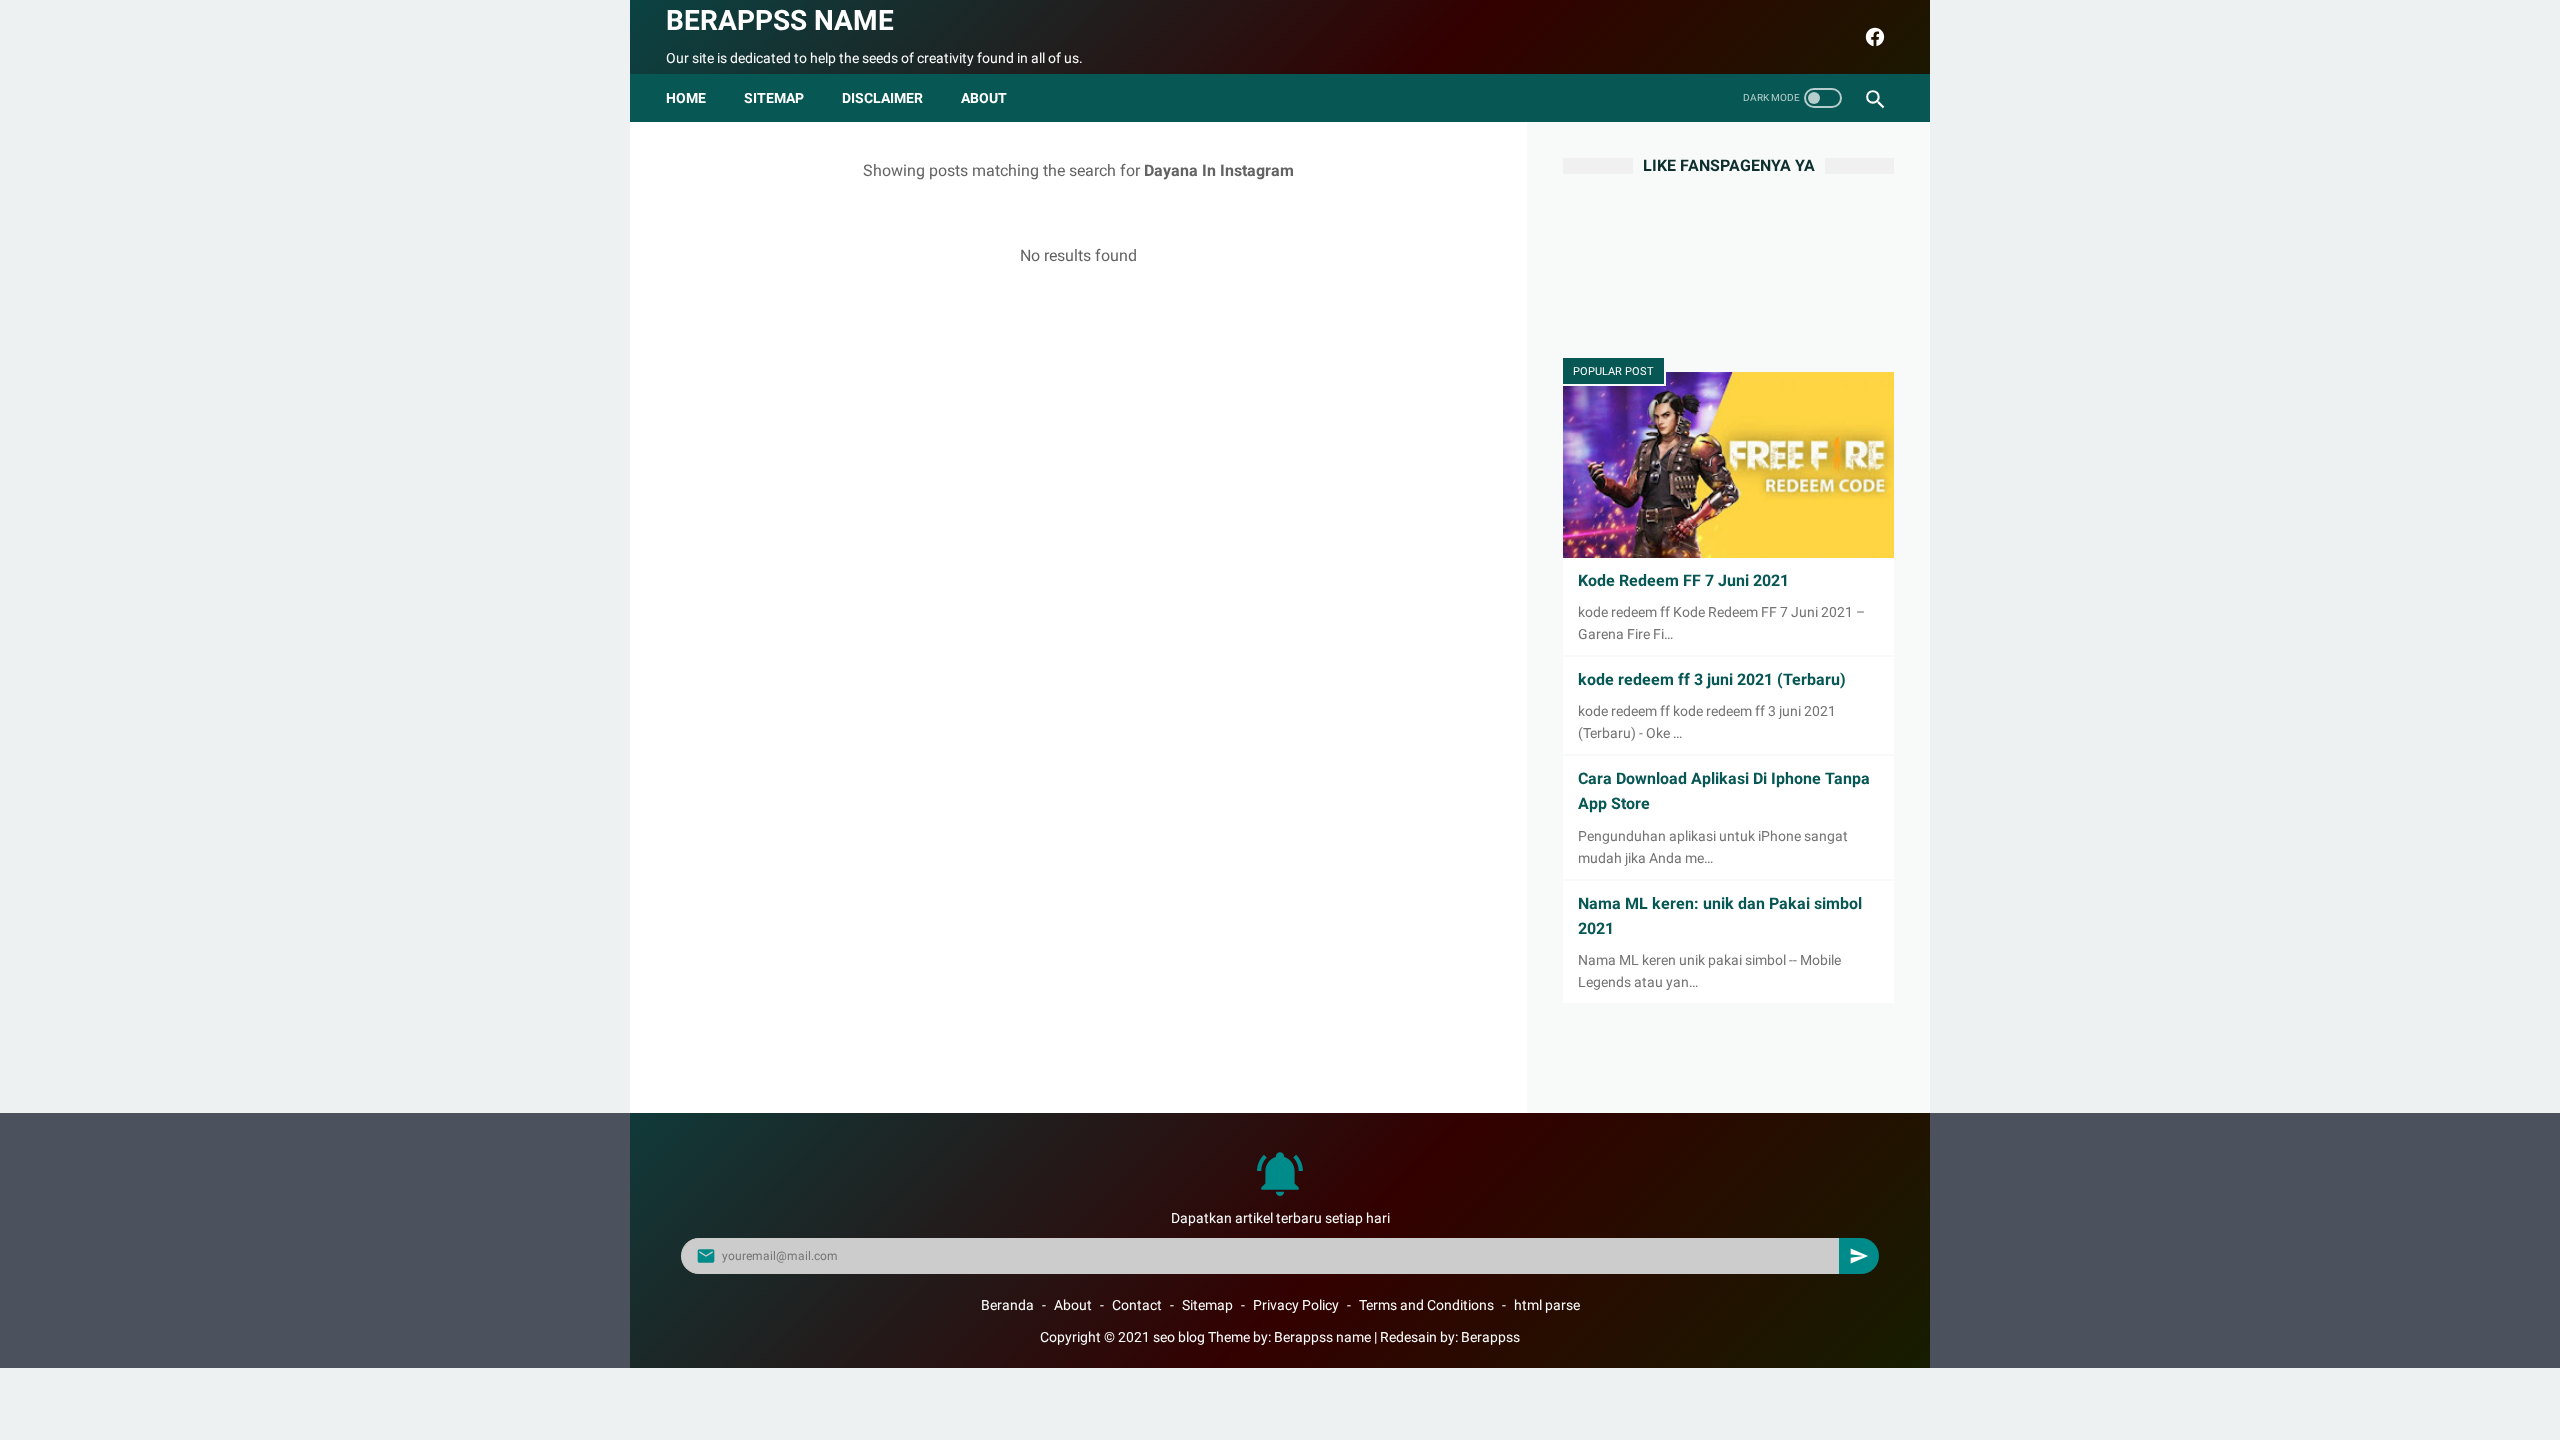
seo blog (1179, 1337)
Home (686, 98)
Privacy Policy (1296, 1305)
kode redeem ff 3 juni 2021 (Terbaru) (1712, 679)
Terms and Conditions (1426, 1305)
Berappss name (780, 20)
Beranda (1007, 1305)
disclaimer (882, 98)
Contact (1137, 1305)
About (1073, 1305)
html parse (1547, 1305)
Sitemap (774, 98)
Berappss (1490, 1337)
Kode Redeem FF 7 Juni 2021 (1683, 580)
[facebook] (1872, 37)
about (984, 98)
